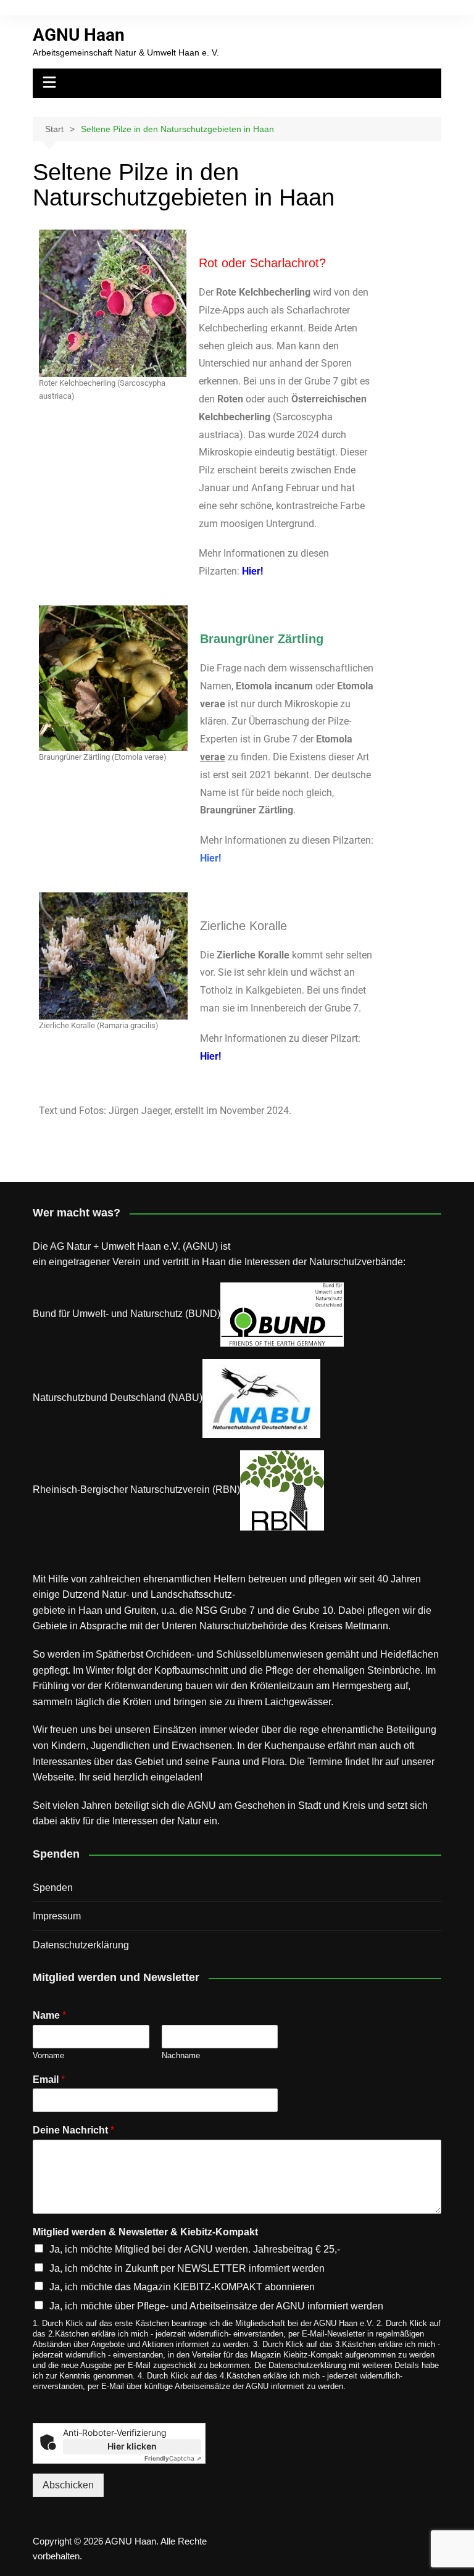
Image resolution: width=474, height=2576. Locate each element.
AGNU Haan (79, 35)
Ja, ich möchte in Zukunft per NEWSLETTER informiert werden (187, 2268)
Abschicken (68, 2485)
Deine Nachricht (73, 2130)
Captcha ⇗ (173, 2458)
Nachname (181, 2055)
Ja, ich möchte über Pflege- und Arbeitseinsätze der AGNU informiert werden (216, 2306)
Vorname (48, 2055)
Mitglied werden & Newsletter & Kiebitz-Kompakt (145, 2232)
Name (49, 2015)
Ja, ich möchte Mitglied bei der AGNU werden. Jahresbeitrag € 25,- (195, 2249)
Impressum (57, 1916)
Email (49, 2079)
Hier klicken (132, 2446)
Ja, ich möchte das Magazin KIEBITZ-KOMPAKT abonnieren (182, 2287)
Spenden (53, 1888)
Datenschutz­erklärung (81, 1945)
